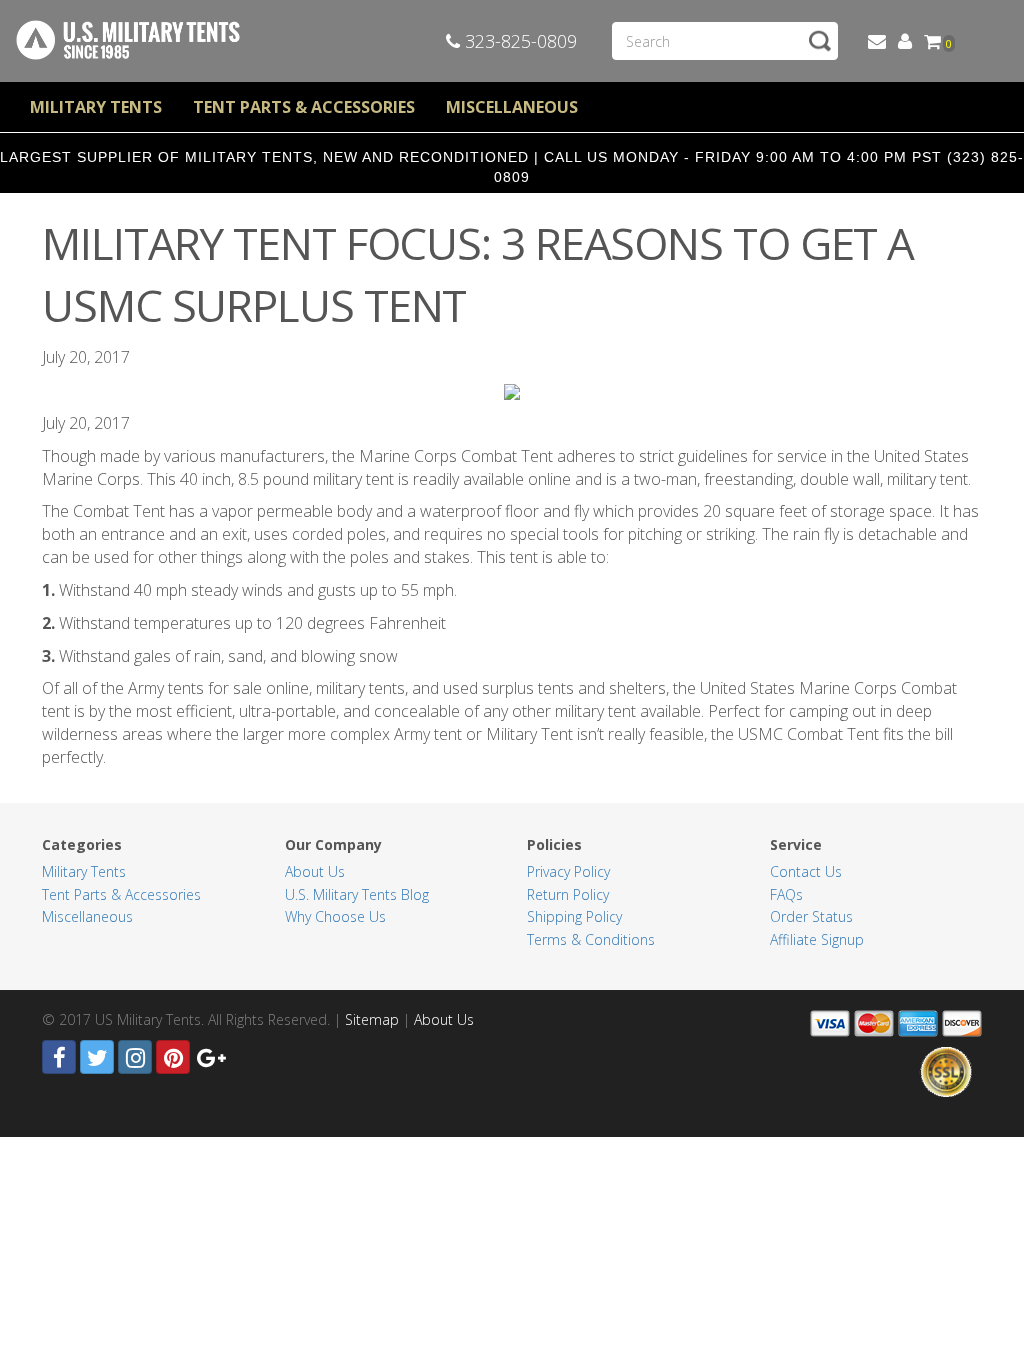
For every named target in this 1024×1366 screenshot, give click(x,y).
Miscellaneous (512, 107)
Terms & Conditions (591, 939)
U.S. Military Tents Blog (357, 894)
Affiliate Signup (817, 939)
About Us (315, 871)
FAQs (786, 894)
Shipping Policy (574, 916)
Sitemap (372, 1019)
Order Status (811, 916)
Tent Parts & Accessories (304, 107)
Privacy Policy (568, 871)
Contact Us (806, 871)
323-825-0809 (518, 41)
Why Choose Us (335, 916)
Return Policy (568, 894)
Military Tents (96, 107)
